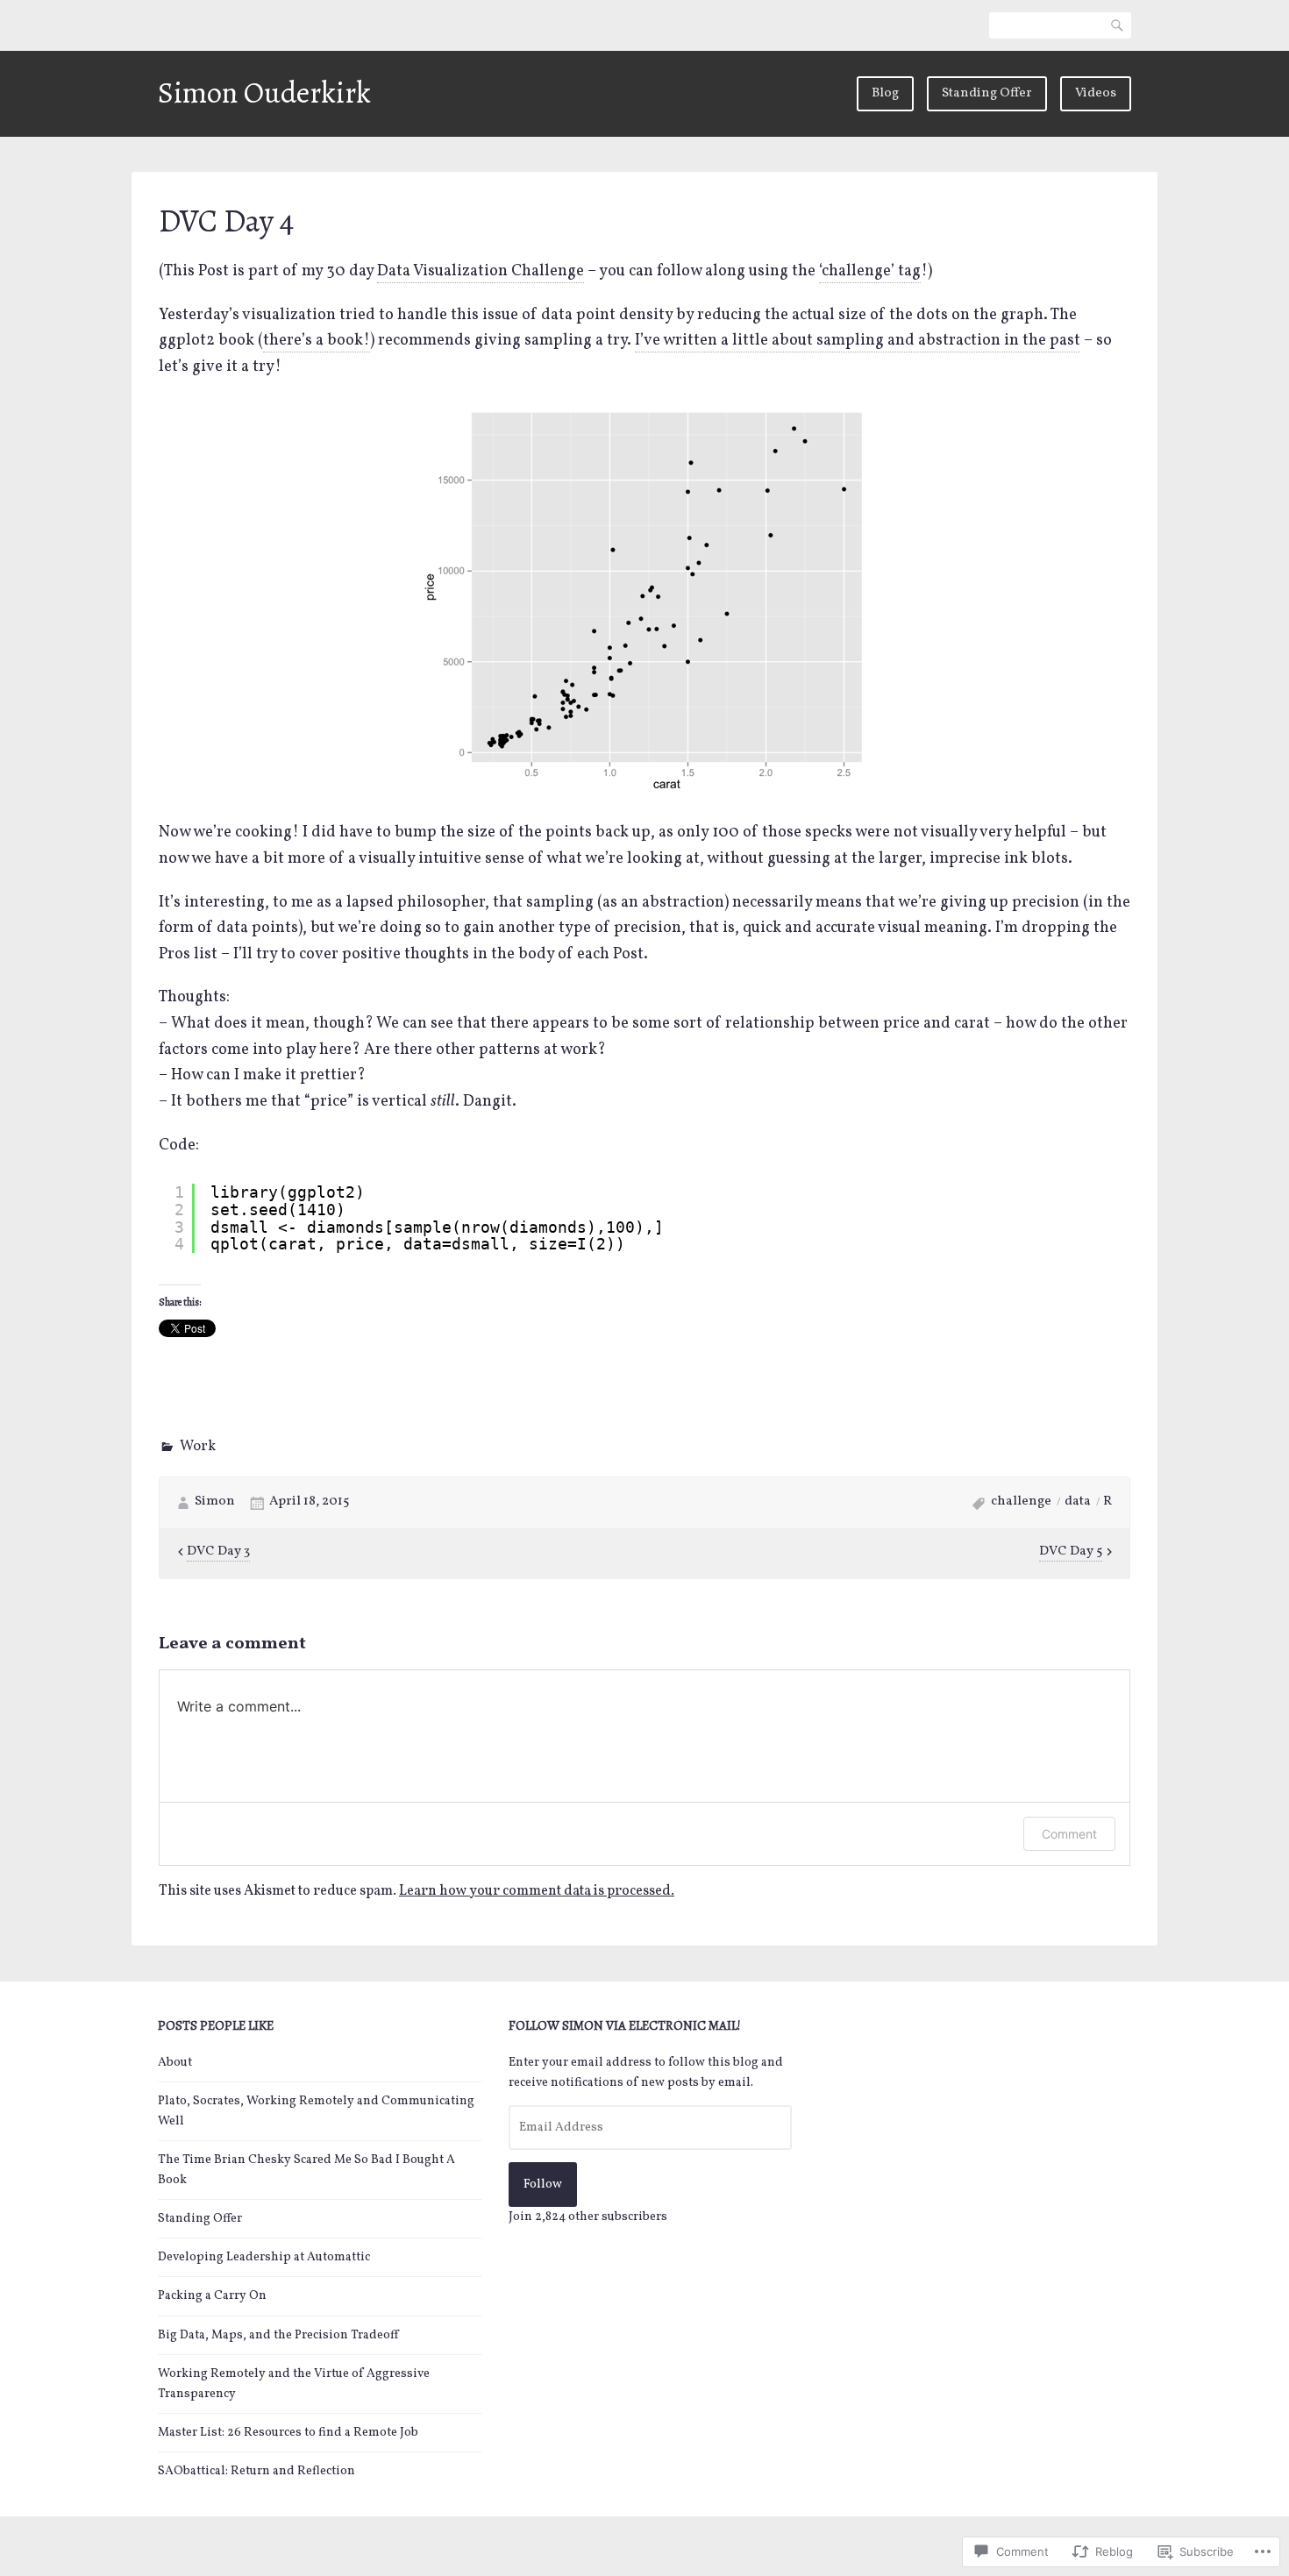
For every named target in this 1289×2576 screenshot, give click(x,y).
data (1078, 1501)
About (175, 2063)
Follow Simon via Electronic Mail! (625, 2025)
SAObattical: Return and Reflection (256, 2471)
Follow (543, 2185)
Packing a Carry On (212, 2296)
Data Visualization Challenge (481, 271)
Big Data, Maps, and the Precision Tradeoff (278, 2335)
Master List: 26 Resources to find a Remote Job (288, 2433)
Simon (215, 1501)
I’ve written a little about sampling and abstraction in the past (858, 341)
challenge (1021, 1501)
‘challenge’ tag (870, 271)
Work (198, 1447)
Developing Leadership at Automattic (264, 2257)
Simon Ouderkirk (264, 93)
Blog (885, 93)
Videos (1096, 93)
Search (1118, 25)
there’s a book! (317, 341)
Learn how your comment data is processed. (537, 1891)
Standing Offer (987, 93)
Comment (1069, 1834)
